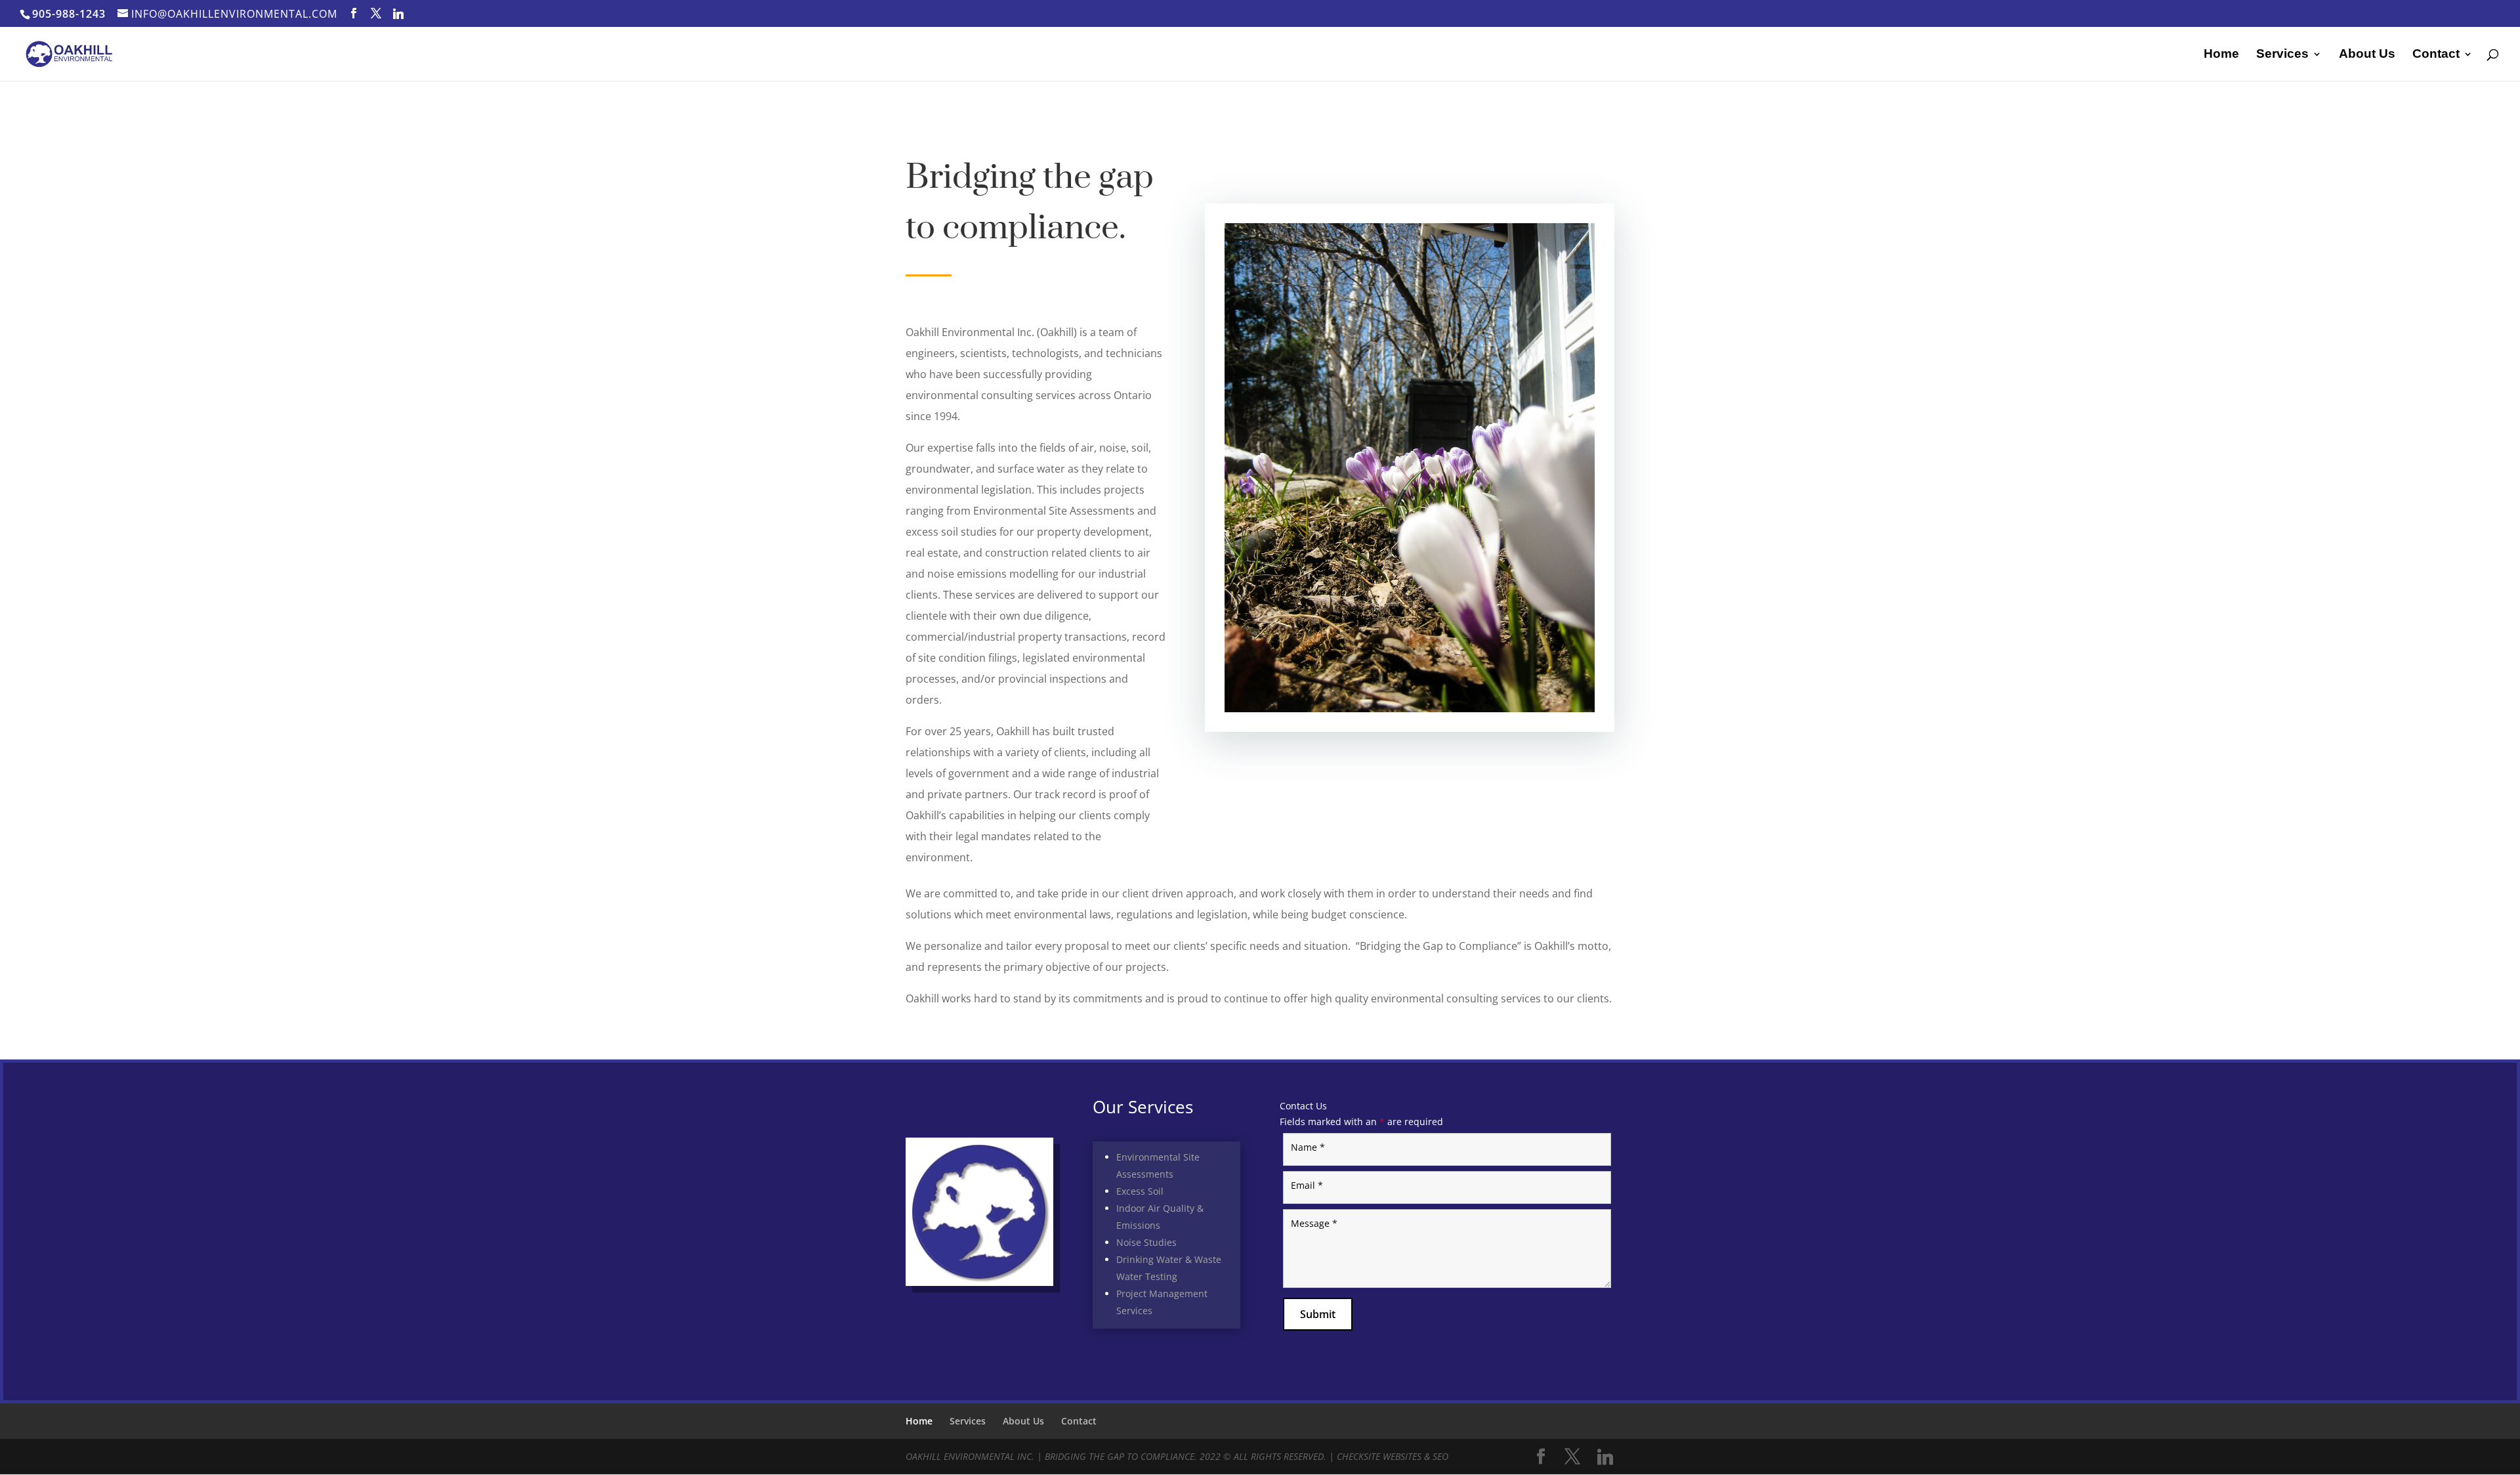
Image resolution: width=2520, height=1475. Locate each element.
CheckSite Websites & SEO (1393, 1456)
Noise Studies (1146, 1242)
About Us (2367, 55)
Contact (2436, 55)
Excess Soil (1140, 1191)
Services (2282, 55)
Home (2221, 55)
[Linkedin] (399, 14)
